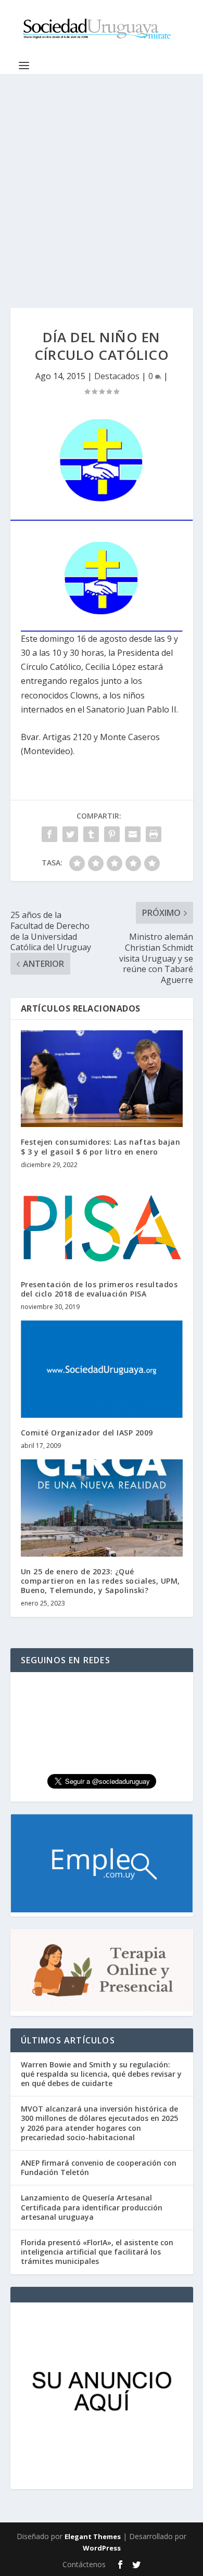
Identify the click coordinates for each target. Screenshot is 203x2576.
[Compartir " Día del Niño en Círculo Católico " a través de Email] (133, 834)
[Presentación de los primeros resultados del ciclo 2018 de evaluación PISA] (102, 1224)
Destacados (117, 376)
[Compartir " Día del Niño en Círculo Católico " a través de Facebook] (49, 834)
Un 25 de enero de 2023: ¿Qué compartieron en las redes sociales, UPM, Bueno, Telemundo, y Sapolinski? (100, 1581)
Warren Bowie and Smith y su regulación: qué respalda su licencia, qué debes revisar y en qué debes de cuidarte (101, 2074)
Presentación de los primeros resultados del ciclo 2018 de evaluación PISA (99, 1289)
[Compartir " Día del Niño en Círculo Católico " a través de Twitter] (70, 834)
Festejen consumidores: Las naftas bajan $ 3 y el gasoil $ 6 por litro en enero (101, 1147)
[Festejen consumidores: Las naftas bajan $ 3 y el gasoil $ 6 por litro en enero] (102, 1079)
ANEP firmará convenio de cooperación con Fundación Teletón (99, 2167)
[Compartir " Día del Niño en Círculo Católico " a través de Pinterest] (112, 834)
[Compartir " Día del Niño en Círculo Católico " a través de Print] (154, 834)
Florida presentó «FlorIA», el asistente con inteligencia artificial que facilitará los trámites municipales (97, 2252)
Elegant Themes (93, 2536)
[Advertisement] (102, 180)
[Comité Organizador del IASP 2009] (102, 1369)
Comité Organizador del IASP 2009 (87, 1433)
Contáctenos (84, 2564)
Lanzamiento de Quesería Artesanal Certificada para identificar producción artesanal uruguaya (92, 2207)
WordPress (102, 2548)
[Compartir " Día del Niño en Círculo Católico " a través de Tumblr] (91, 834)
